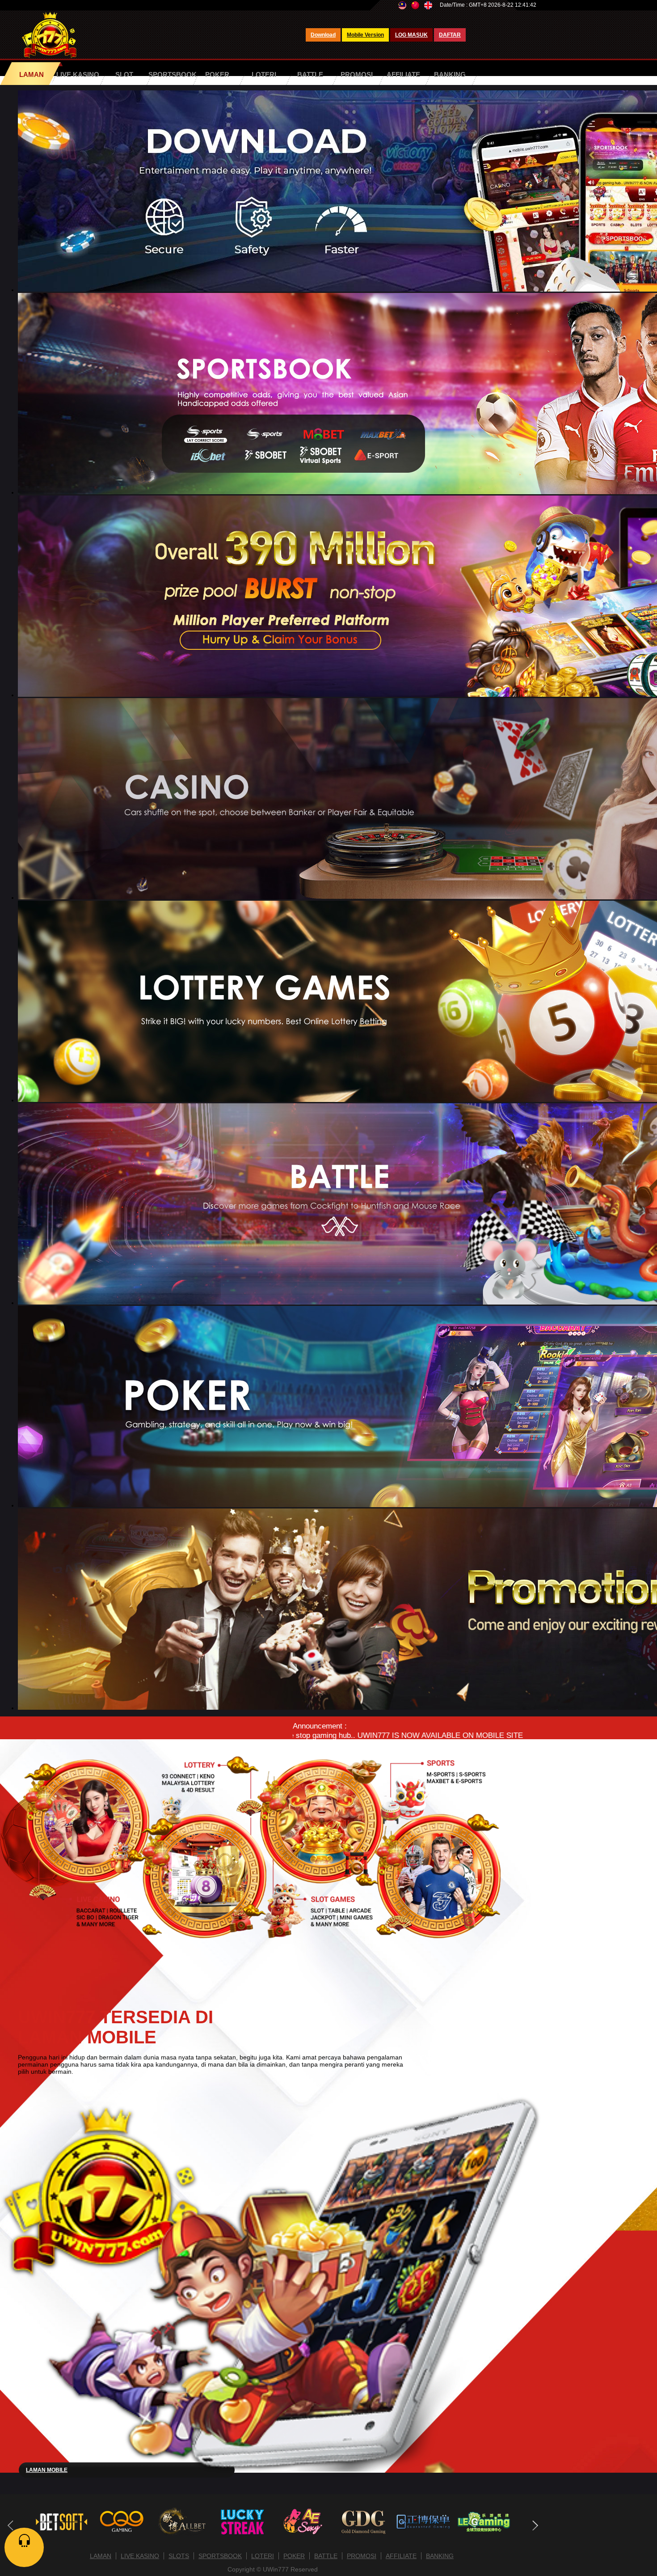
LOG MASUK (411, 35)
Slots (179, 2556)
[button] (535, 2525)
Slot (124, 74)
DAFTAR (450, 35)
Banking (450, 74)
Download (323, 35)
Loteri (264, 74)
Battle (310, 74)
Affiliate (403, 74)
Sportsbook (173, 74)
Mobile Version (365, 35)
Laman (32, 74)
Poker (217, 74)
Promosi (357, 74)
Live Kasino (78, 74)
